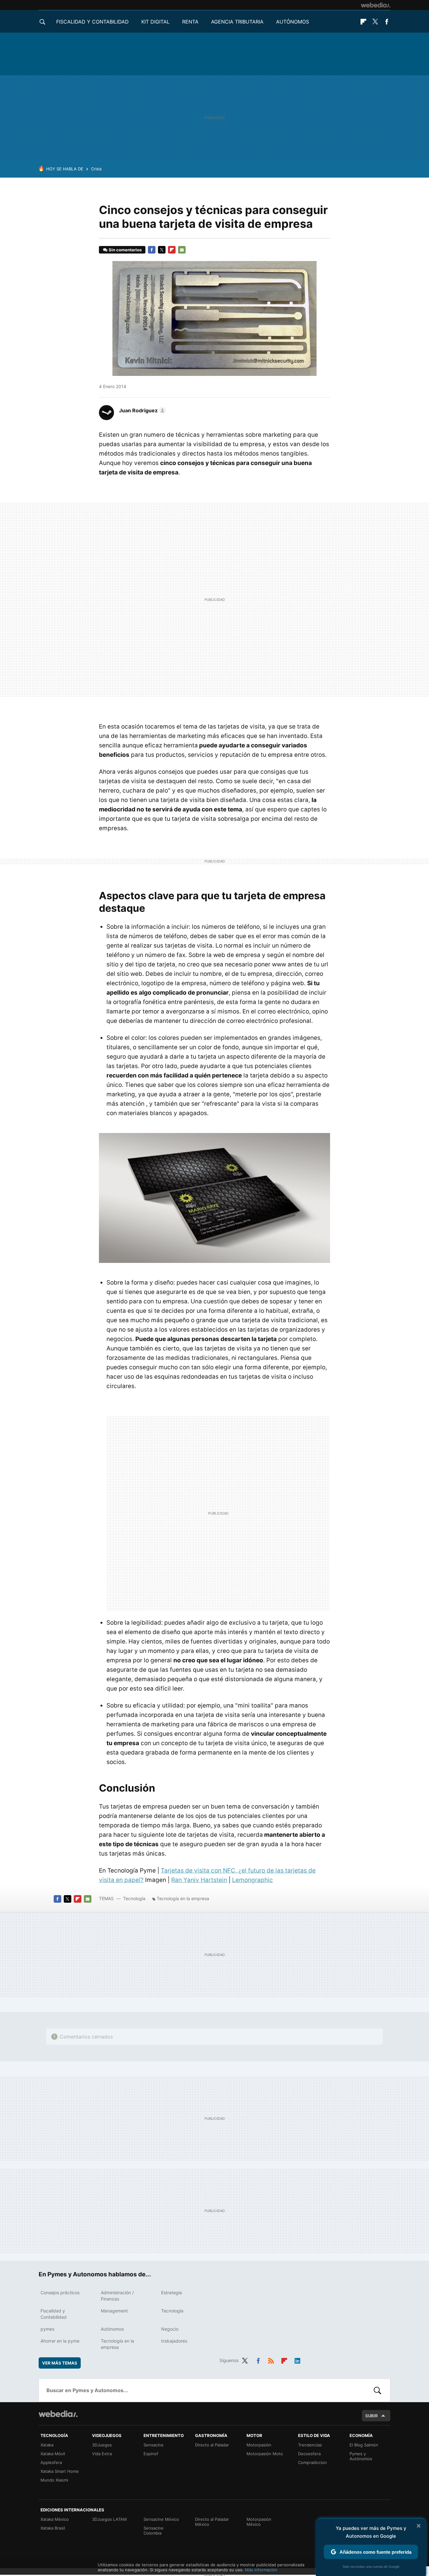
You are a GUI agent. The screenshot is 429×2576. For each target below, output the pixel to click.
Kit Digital (155, 22)
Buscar (377, 2390)
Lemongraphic (253, 1880)
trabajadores (174, 2341)
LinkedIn (297, 2360)
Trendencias (310, 2445)
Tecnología (134, 1898)
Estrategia (171, 2293)
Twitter (375, 22)
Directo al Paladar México (212, 2522)
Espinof (151, 2454)
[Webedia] (376, 5)
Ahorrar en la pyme (60, 2341)
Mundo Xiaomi (54, 2480)
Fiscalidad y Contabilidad (92, 22)
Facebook (387, 22)
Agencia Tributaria (237, 22)
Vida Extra (102, 2454)
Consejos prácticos (60, 2293)
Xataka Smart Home (60, 2471)
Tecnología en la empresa (183, 1898)
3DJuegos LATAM (109, 2519)
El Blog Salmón (364, 2445)
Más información (261, 2570)
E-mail (182, 250)
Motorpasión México (259, 2522)
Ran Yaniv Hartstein (199, 1880)
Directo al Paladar (212, 2445)
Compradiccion (312, 2462)
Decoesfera (309, 2454)
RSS (271, 2360)
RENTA (190, 22)
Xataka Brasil (53, 2528)
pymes (47, 2329)
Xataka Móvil (53, 2454)
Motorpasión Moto (265, 2454)
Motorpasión (259, 2445)
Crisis (96, 169)
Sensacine (154, 2445)
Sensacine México (161, 2519)
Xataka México (55, 2519)
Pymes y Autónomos (361, 2456)
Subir (372, 2416)
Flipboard (363, 22)
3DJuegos (102, 2445)
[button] (141, 410)
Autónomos (293, 22)
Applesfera (51, 2462)
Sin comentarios (125, 250)
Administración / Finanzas (117, 2296)
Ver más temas (60, 2363)
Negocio (170, 2329)
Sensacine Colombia (154, 2531)
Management (114, 2311)
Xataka (47, 2445)
